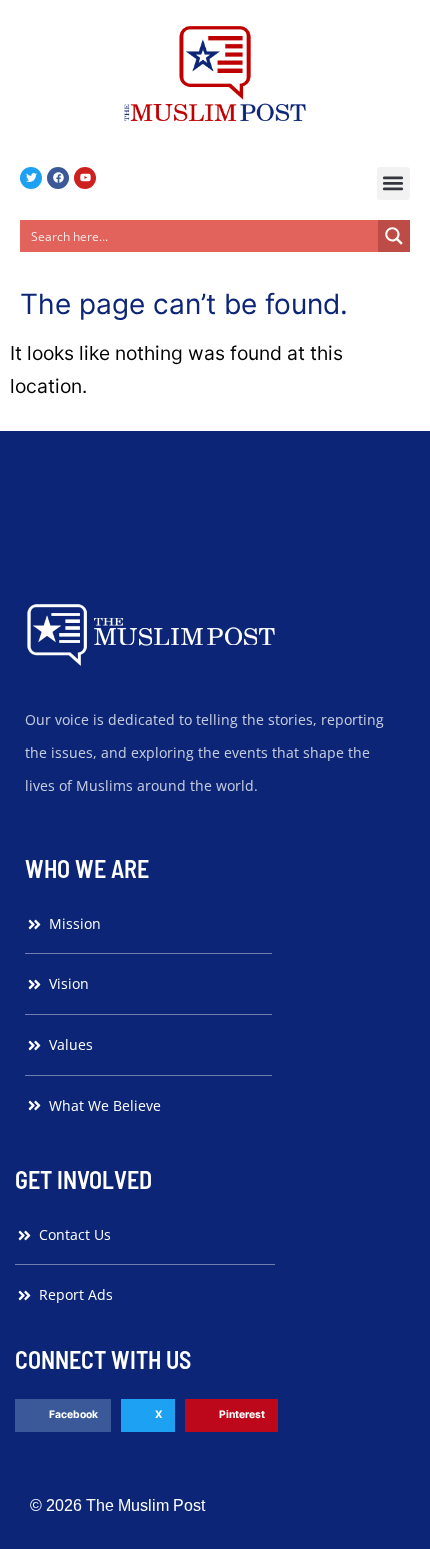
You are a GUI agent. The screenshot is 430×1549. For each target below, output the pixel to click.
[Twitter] (31, 178)
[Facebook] (58, 178)
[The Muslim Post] (215, 73)
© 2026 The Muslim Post (117, 1505)
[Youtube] (85, 178)
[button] (393, 183)
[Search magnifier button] (394, 236)
